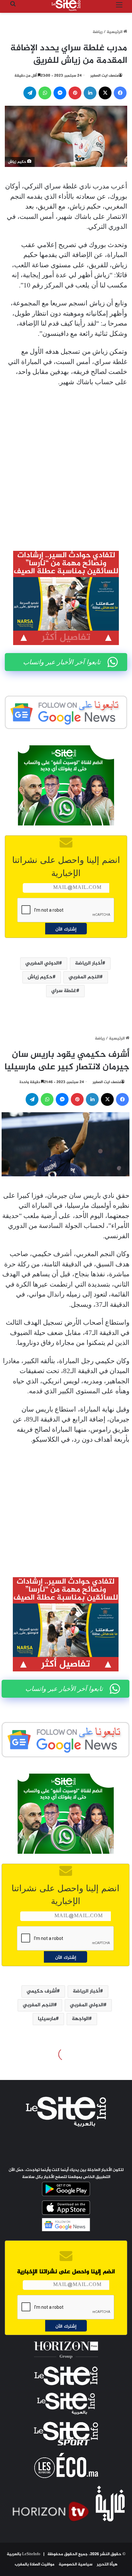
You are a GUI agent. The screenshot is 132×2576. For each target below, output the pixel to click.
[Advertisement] (66, 464)
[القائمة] (119, 8)
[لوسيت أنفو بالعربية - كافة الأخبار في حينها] (66, 5)
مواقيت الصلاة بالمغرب (35, 2564)
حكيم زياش (40, 977)
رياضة (98, 32)
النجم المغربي (84, 977)
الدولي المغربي (42, 963)
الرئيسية (115, 32)
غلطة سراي (64, 991)
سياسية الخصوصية (76, 2564)
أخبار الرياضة (89, 963)
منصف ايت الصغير (104, 76)
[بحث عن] (13, 8)
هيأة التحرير (107, 2564)
